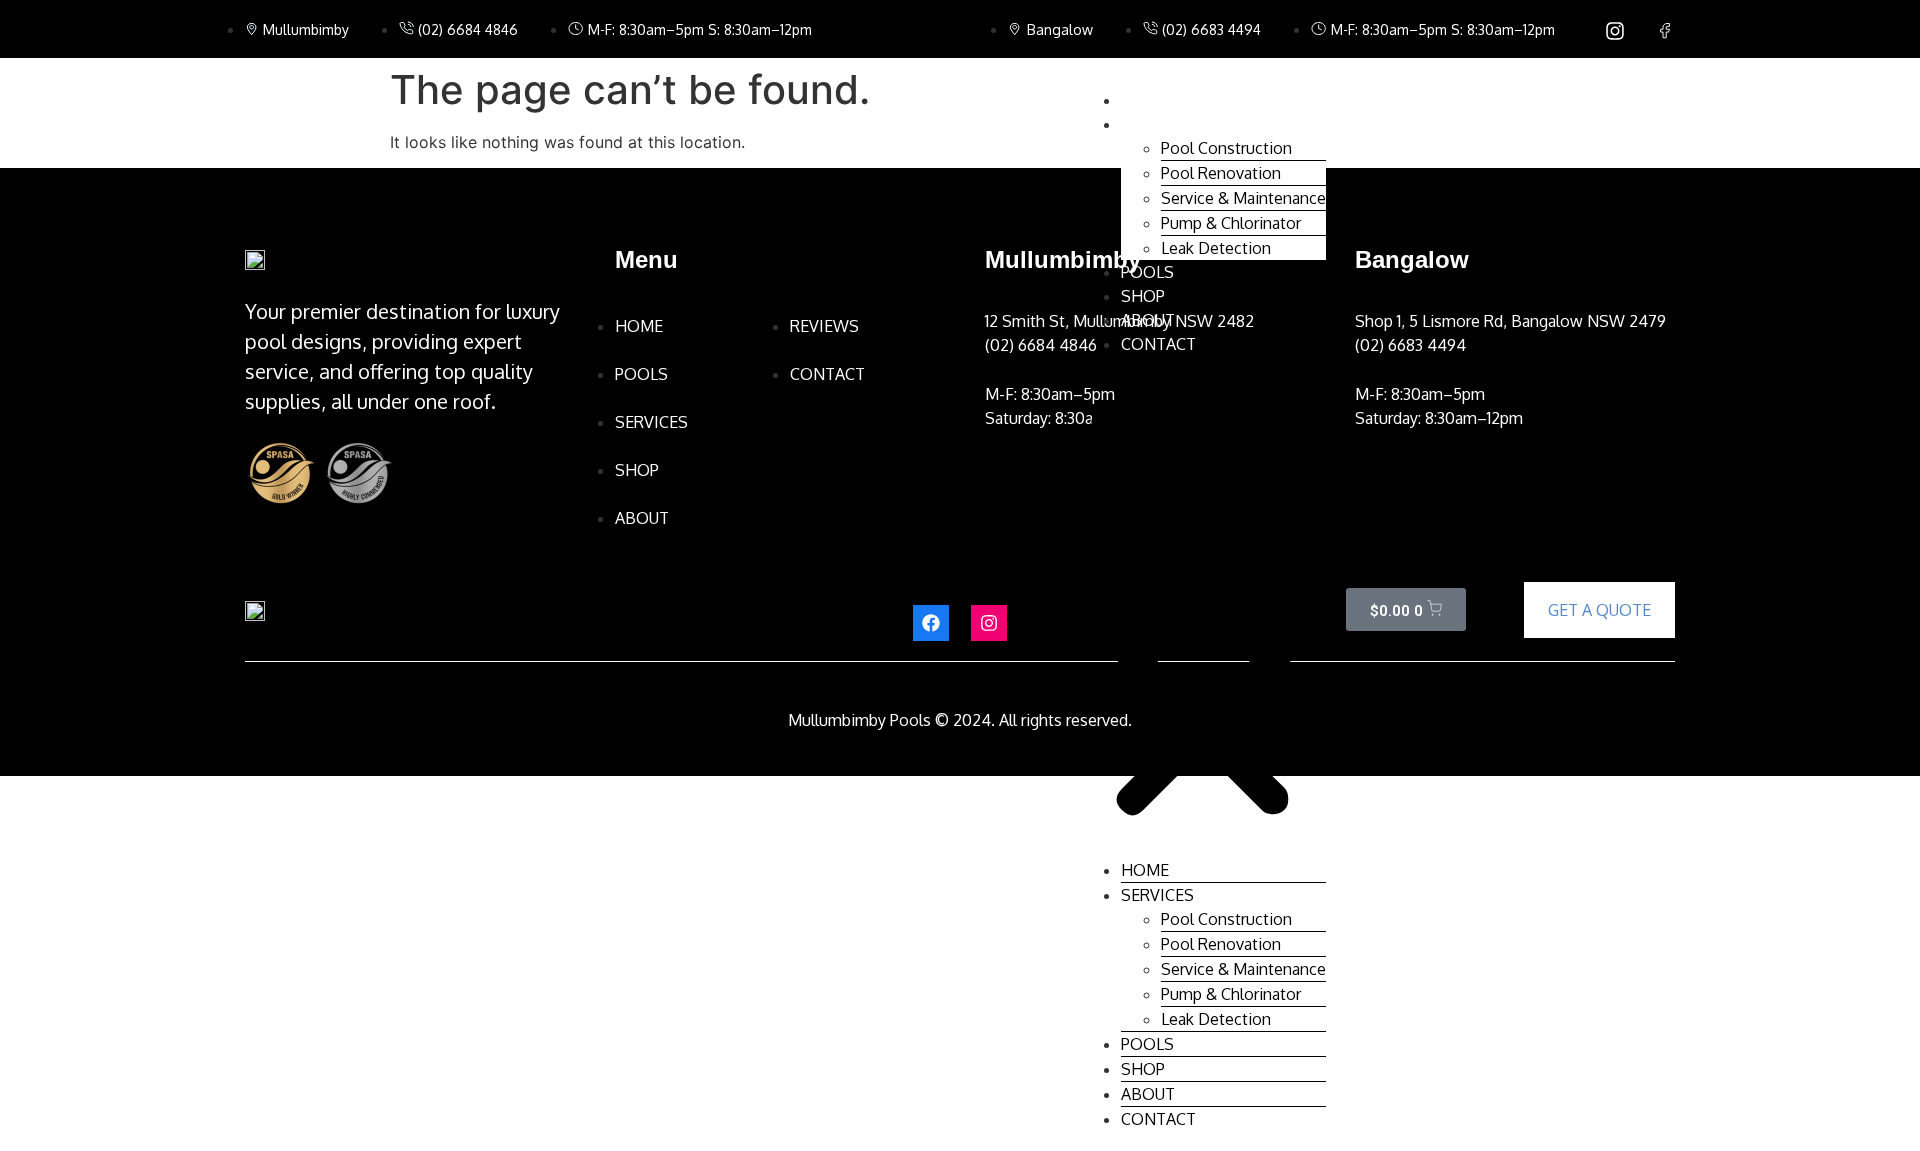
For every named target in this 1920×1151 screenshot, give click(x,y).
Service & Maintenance (1243, 198)
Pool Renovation (1221, 173)
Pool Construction (1226, 148)
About (1148, 320)
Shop (1143, 296)
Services (1157, 124)
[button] (1203, 607)
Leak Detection (1216, 248)
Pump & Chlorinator (1231, 223)
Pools (1147, 272)
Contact (1158, 344)
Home (1145, 100)
